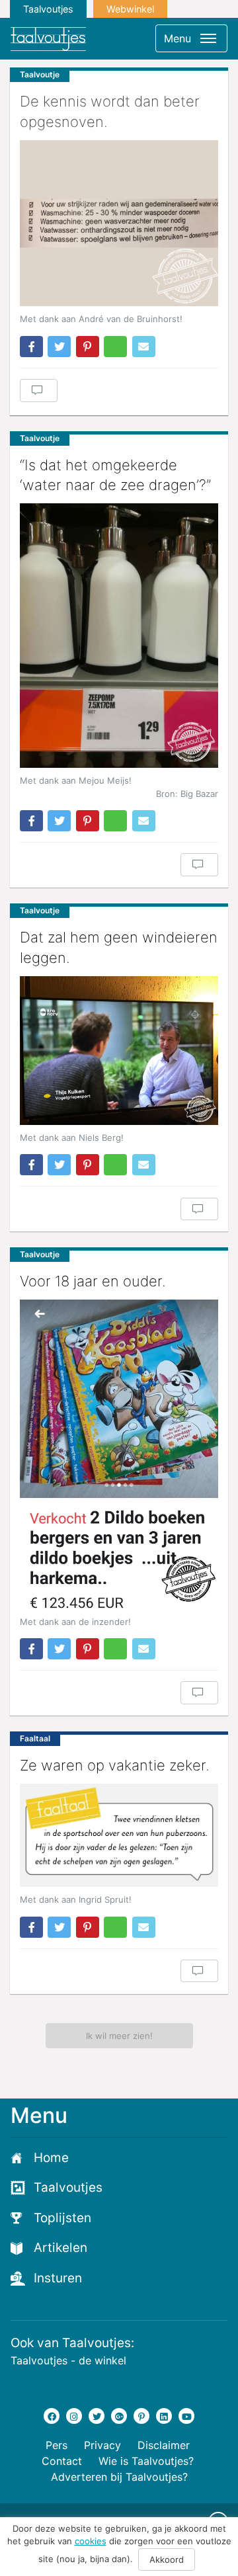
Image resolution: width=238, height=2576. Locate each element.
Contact (62, 2461)
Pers (57, 2445)
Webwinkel (130, 9)
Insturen (58, 2278)
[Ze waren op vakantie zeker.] (119, 1835)
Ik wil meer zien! (119, 2036)
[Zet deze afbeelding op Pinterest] (88, 347)
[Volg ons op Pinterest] (141, 2416)
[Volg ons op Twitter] (97, 2416)
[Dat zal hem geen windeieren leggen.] (119, 1051)
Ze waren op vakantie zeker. (115, 1765)
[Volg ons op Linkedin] (164, 2416)
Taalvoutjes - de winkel (68, 2360)
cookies (91, 2541)
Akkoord (167, 2559)
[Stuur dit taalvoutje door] (144, 347)
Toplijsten (62, 2218)
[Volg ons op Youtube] (186, 2416)
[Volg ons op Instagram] (74, 2416)
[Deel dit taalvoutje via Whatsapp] (115, 347)
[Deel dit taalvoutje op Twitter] (59, 347)
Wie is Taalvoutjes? (146, 2461)
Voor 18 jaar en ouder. (93, 1281)
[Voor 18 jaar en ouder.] (119, 1454)
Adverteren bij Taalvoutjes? (119, 2477)
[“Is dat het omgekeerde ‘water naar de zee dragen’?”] (119, 636)
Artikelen (60, 2248)
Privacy (102, 2445)
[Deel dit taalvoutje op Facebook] (31, 347)
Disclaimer (164, 2445)
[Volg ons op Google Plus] (119, 2416)
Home (51, 2158)
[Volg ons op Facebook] (52, 2416)
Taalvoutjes (48, 9)
